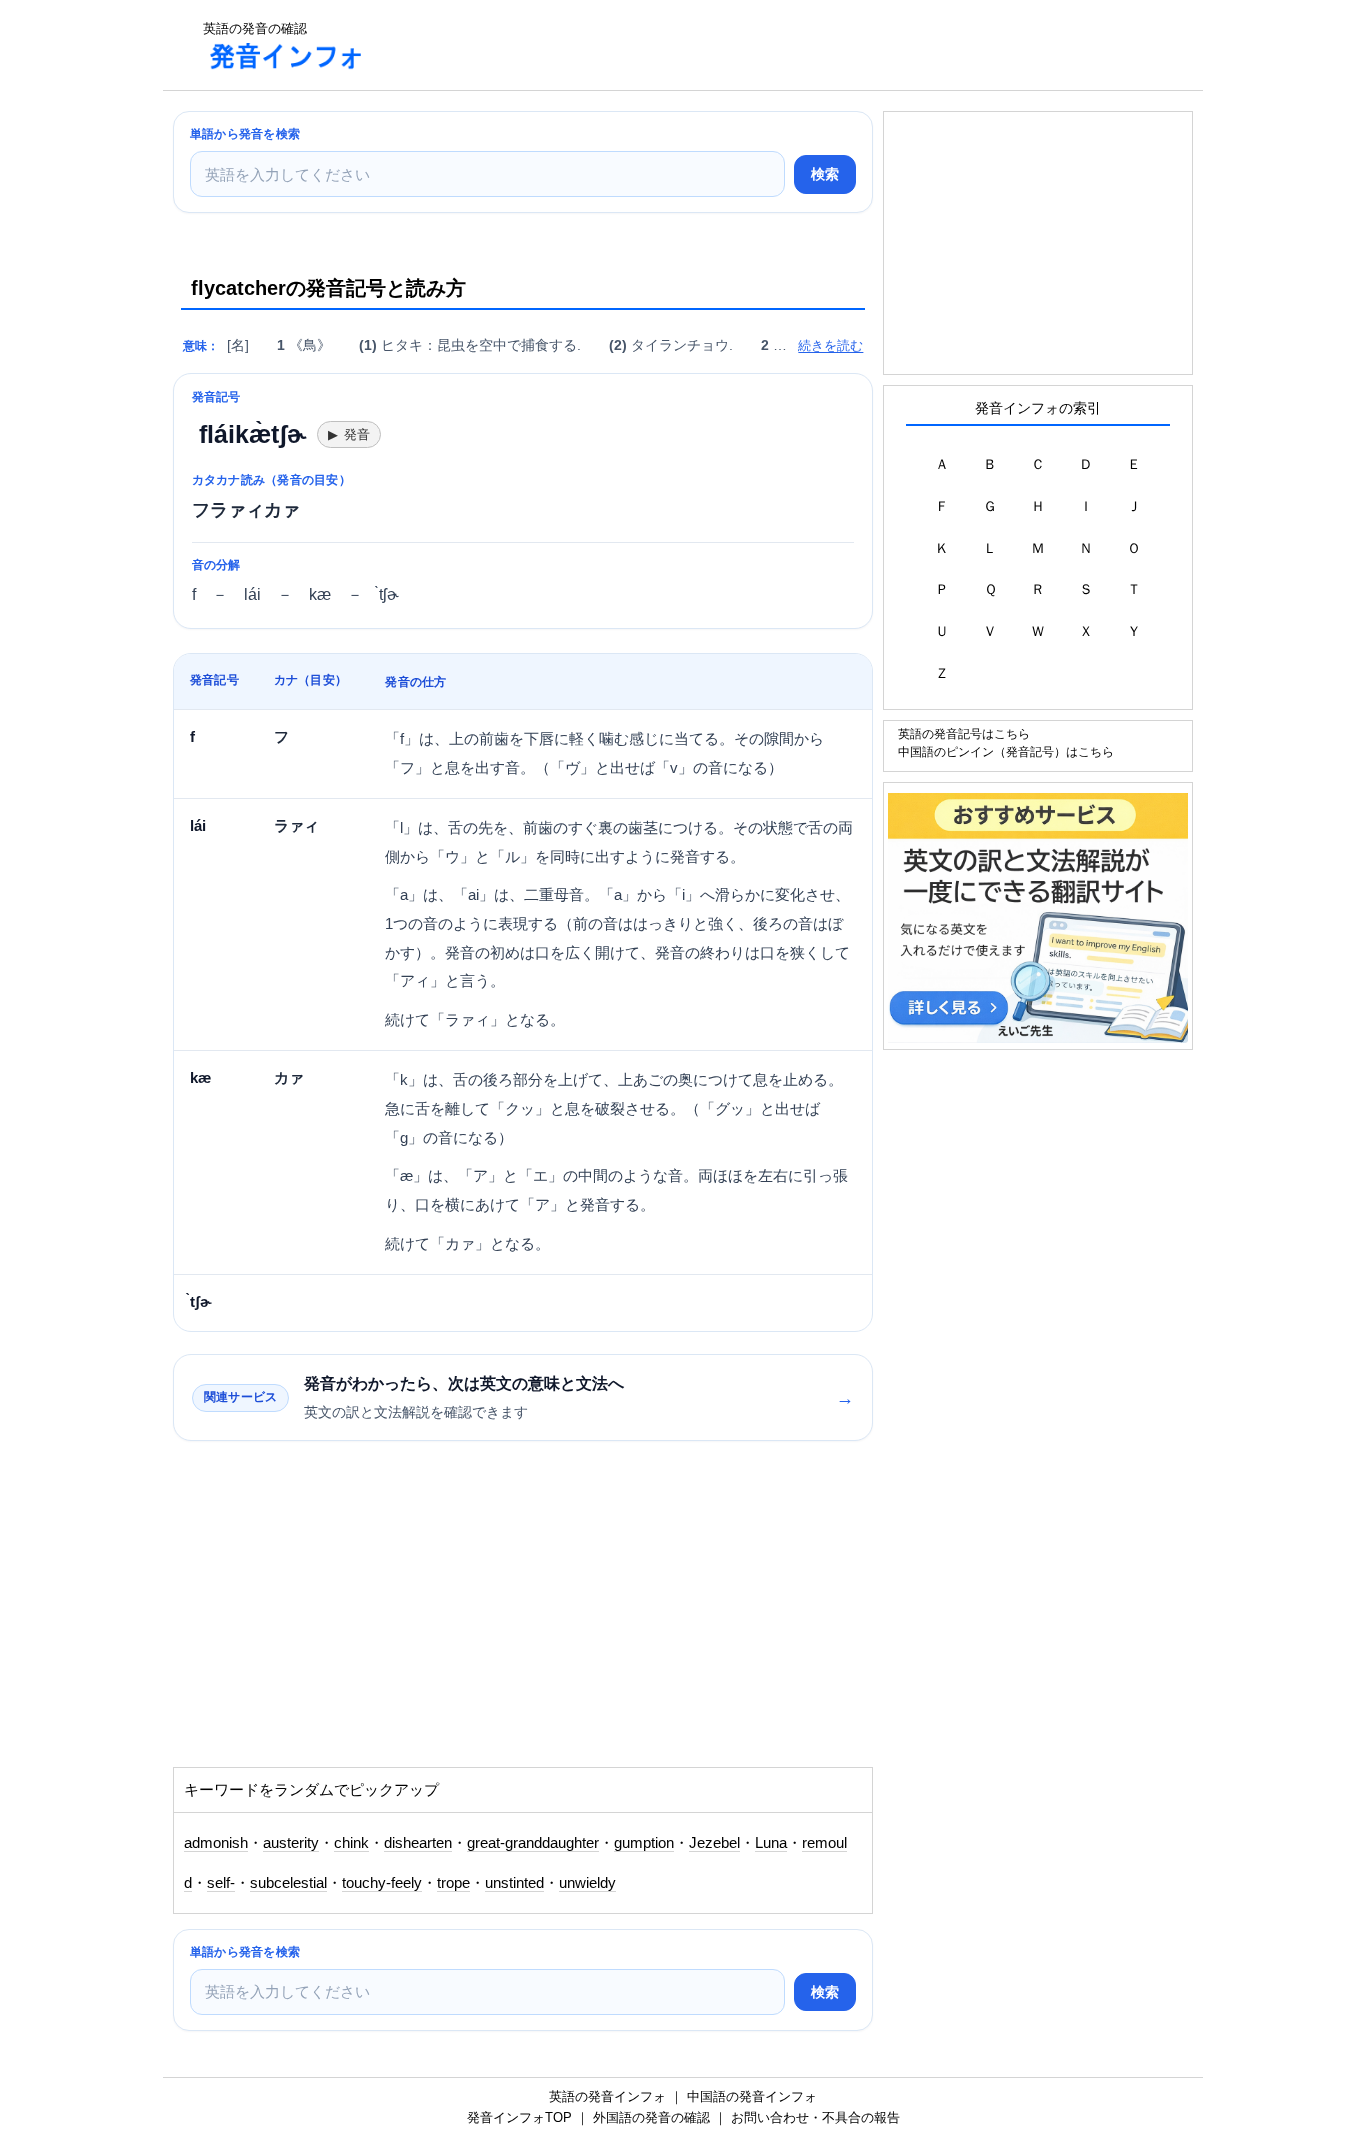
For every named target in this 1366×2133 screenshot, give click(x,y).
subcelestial (288, 1883)
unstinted (514, 1883)
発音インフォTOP (519, 2117)
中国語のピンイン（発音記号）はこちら (1006, 751)
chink (351, 1843)
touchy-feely (382, 1883)
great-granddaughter (533, 1843)
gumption (644, 1843)
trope (453, 1883)
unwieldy (587, 1883)
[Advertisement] (747, 45)
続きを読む (830, 345)
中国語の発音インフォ (752, 2096)
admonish (216, 1843)
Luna (771, 1843)
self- (221, 1883)
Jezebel (714, 1843)
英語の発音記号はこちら (964, 733)
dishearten (418, 1843)
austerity (291, 1843)
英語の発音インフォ (607, 2096)
